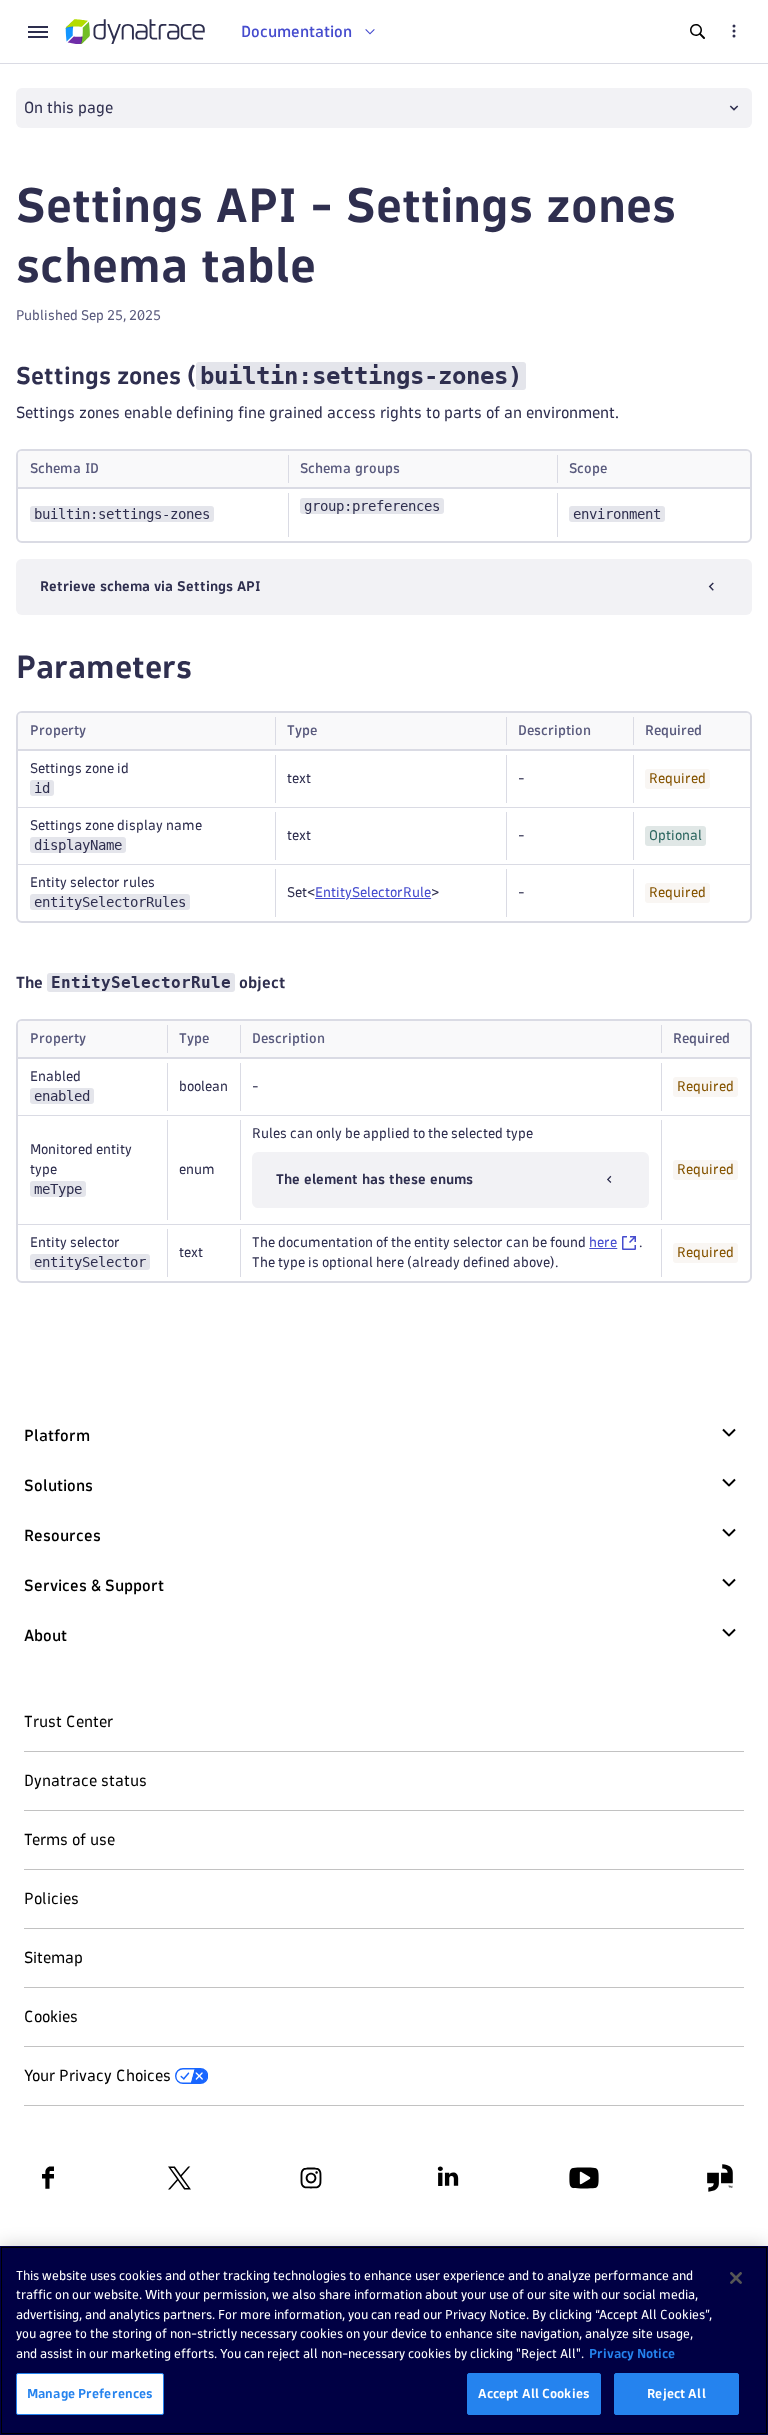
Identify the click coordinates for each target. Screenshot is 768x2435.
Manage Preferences (90, 2393)
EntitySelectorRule (373, 892)
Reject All (676, 2393)
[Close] (736, 2278)
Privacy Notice (632, 2353)
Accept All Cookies (534, 2393)
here (603, 1242)
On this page (68, 107)
